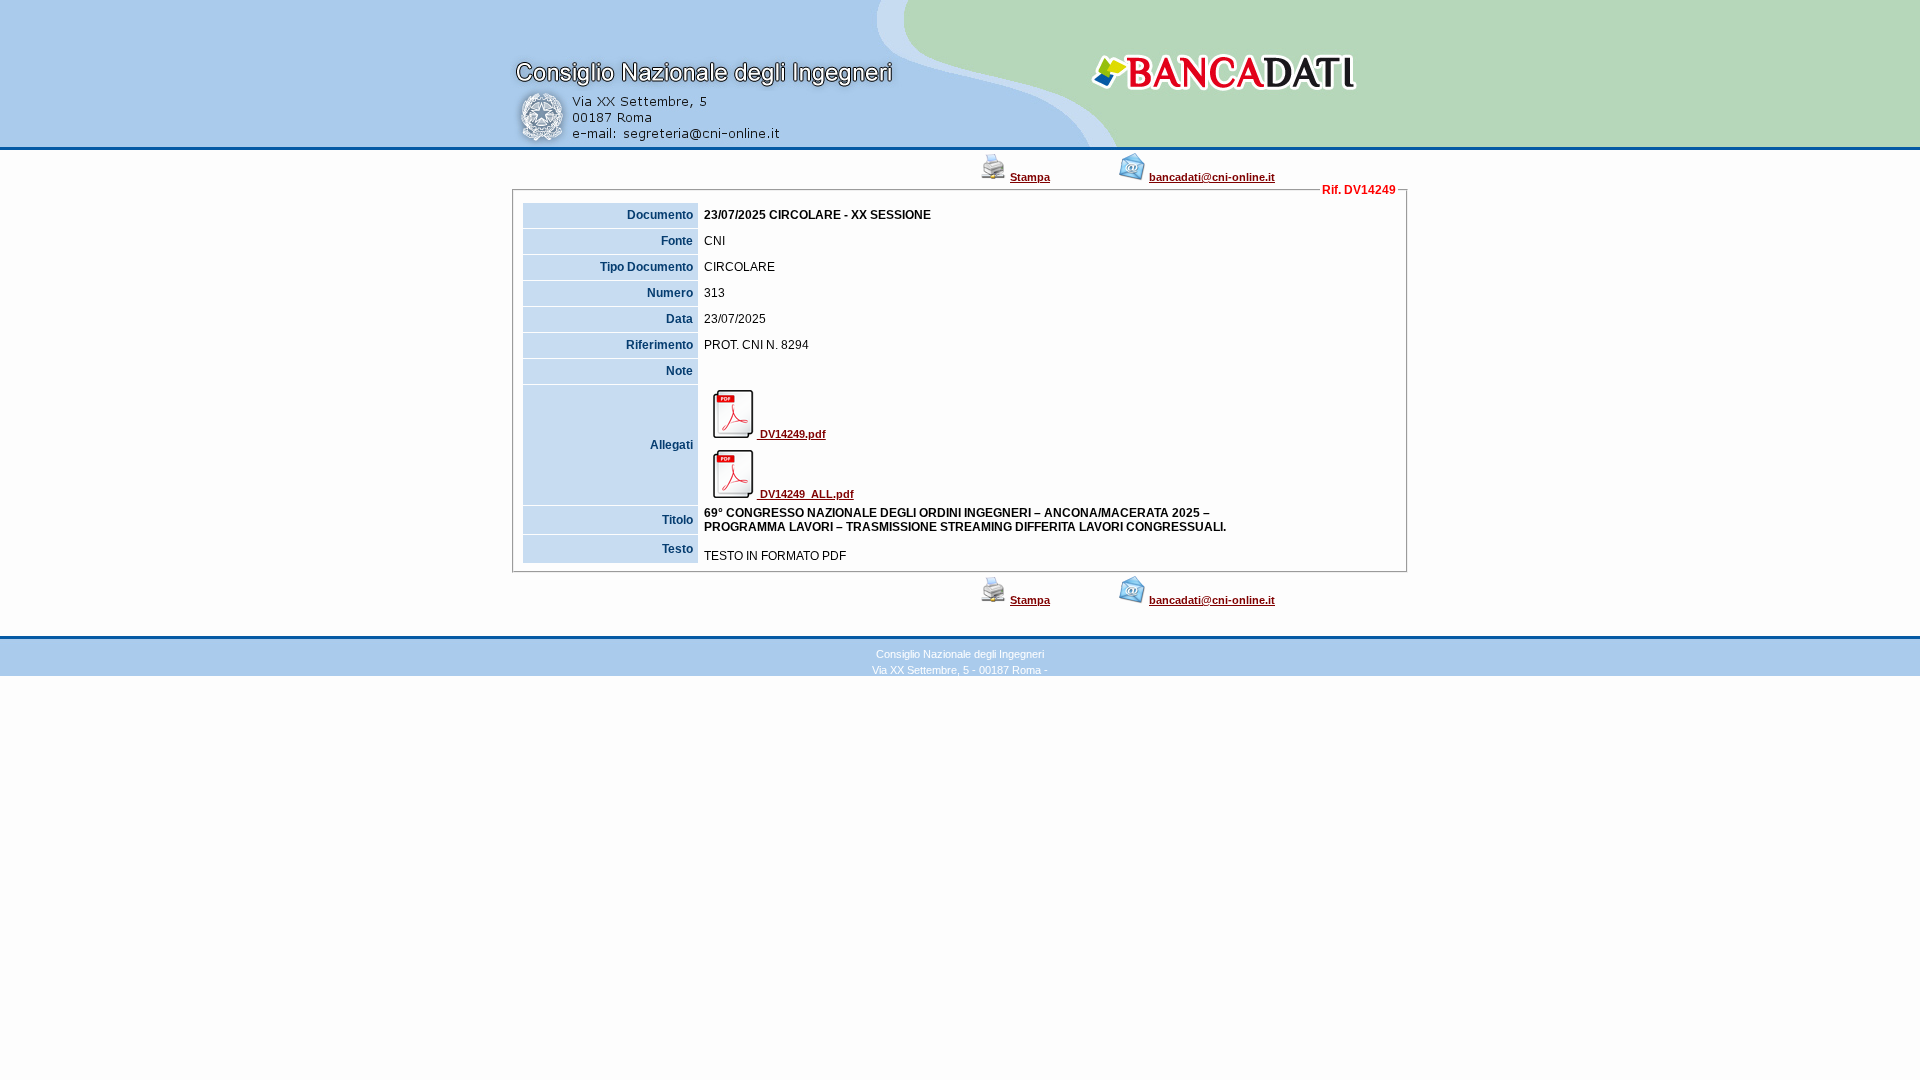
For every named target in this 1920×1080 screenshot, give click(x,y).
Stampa (1030, 177)
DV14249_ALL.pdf (805, 494)
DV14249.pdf (791, 434)
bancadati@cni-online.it (1212, 177)
